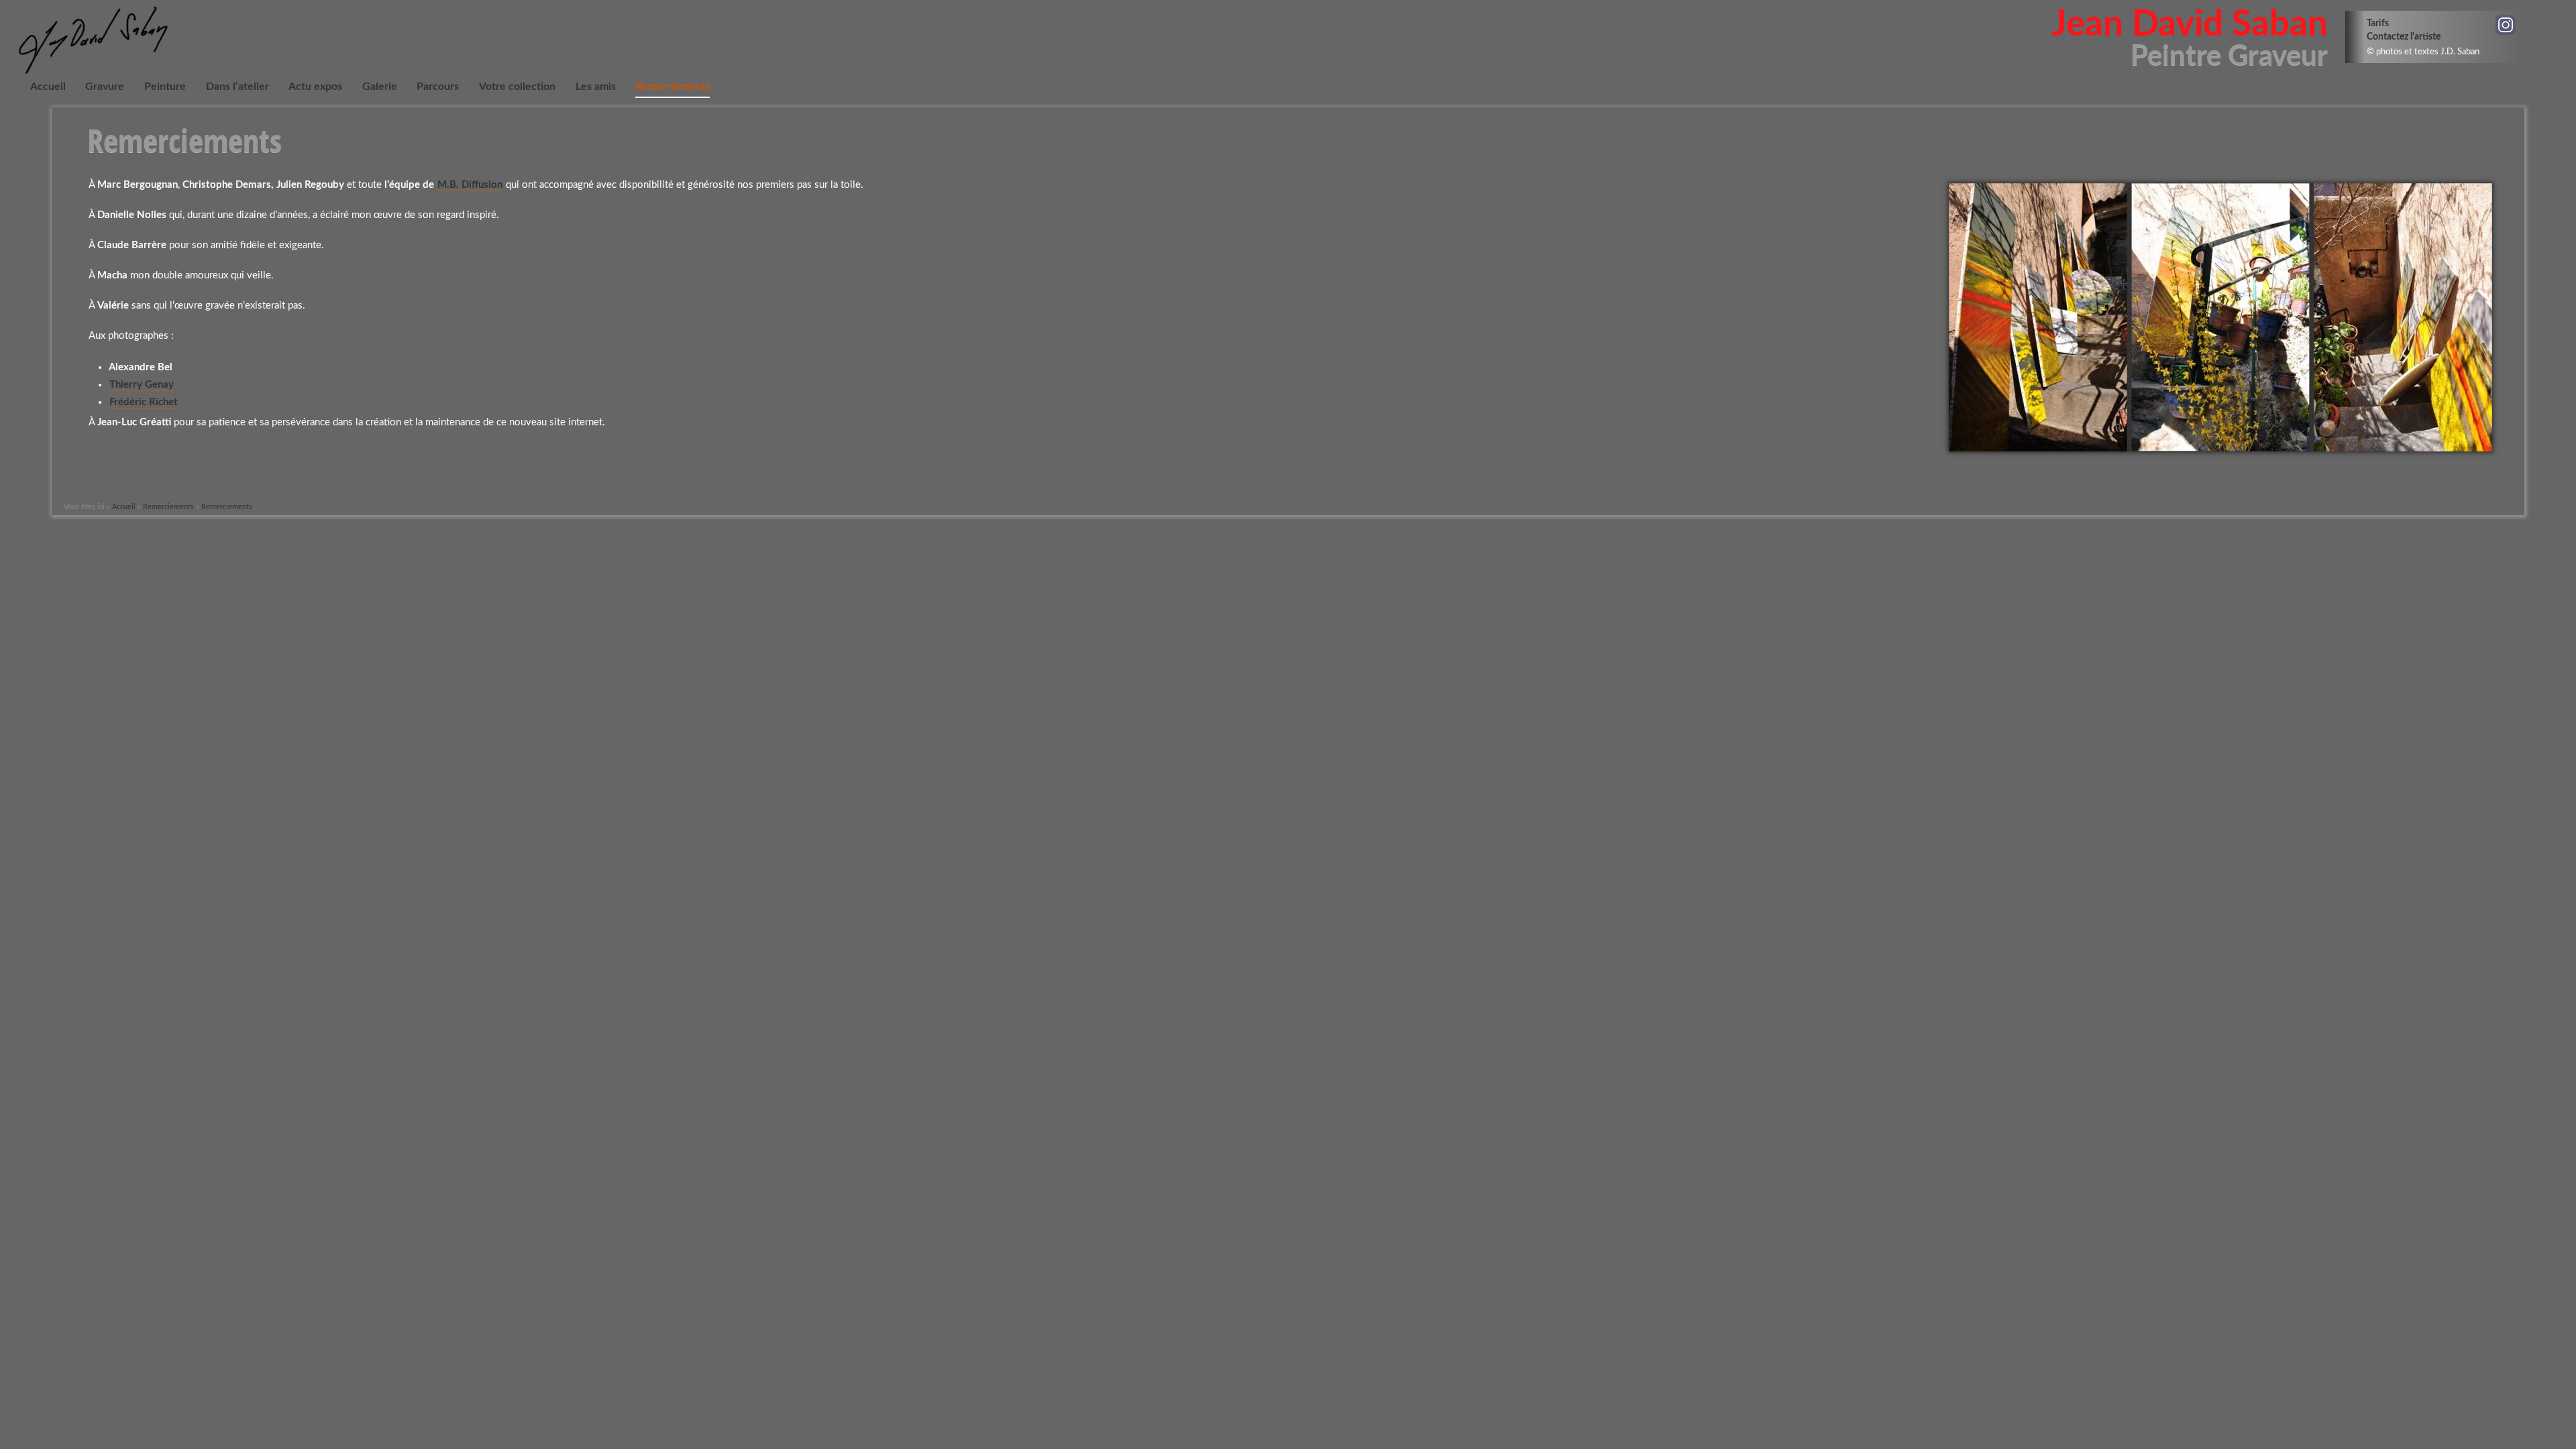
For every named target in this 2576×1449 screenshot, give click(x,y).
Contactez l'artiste (2404, 37)
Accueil (48, 87)
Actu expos (315, 87)
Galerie (380, 87)
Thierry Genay (142, 385)
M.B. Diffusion (470, 185)
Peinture (165, 87)
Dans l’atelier (237, 87)
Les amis (596, 87)
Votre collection (517, 87)
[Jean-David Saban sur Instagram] (2506, 25)
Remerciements (673, 87)
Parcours (438, 87)
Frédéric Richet (144, 402)
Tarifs (2378, 23)
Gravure (105, 87)
